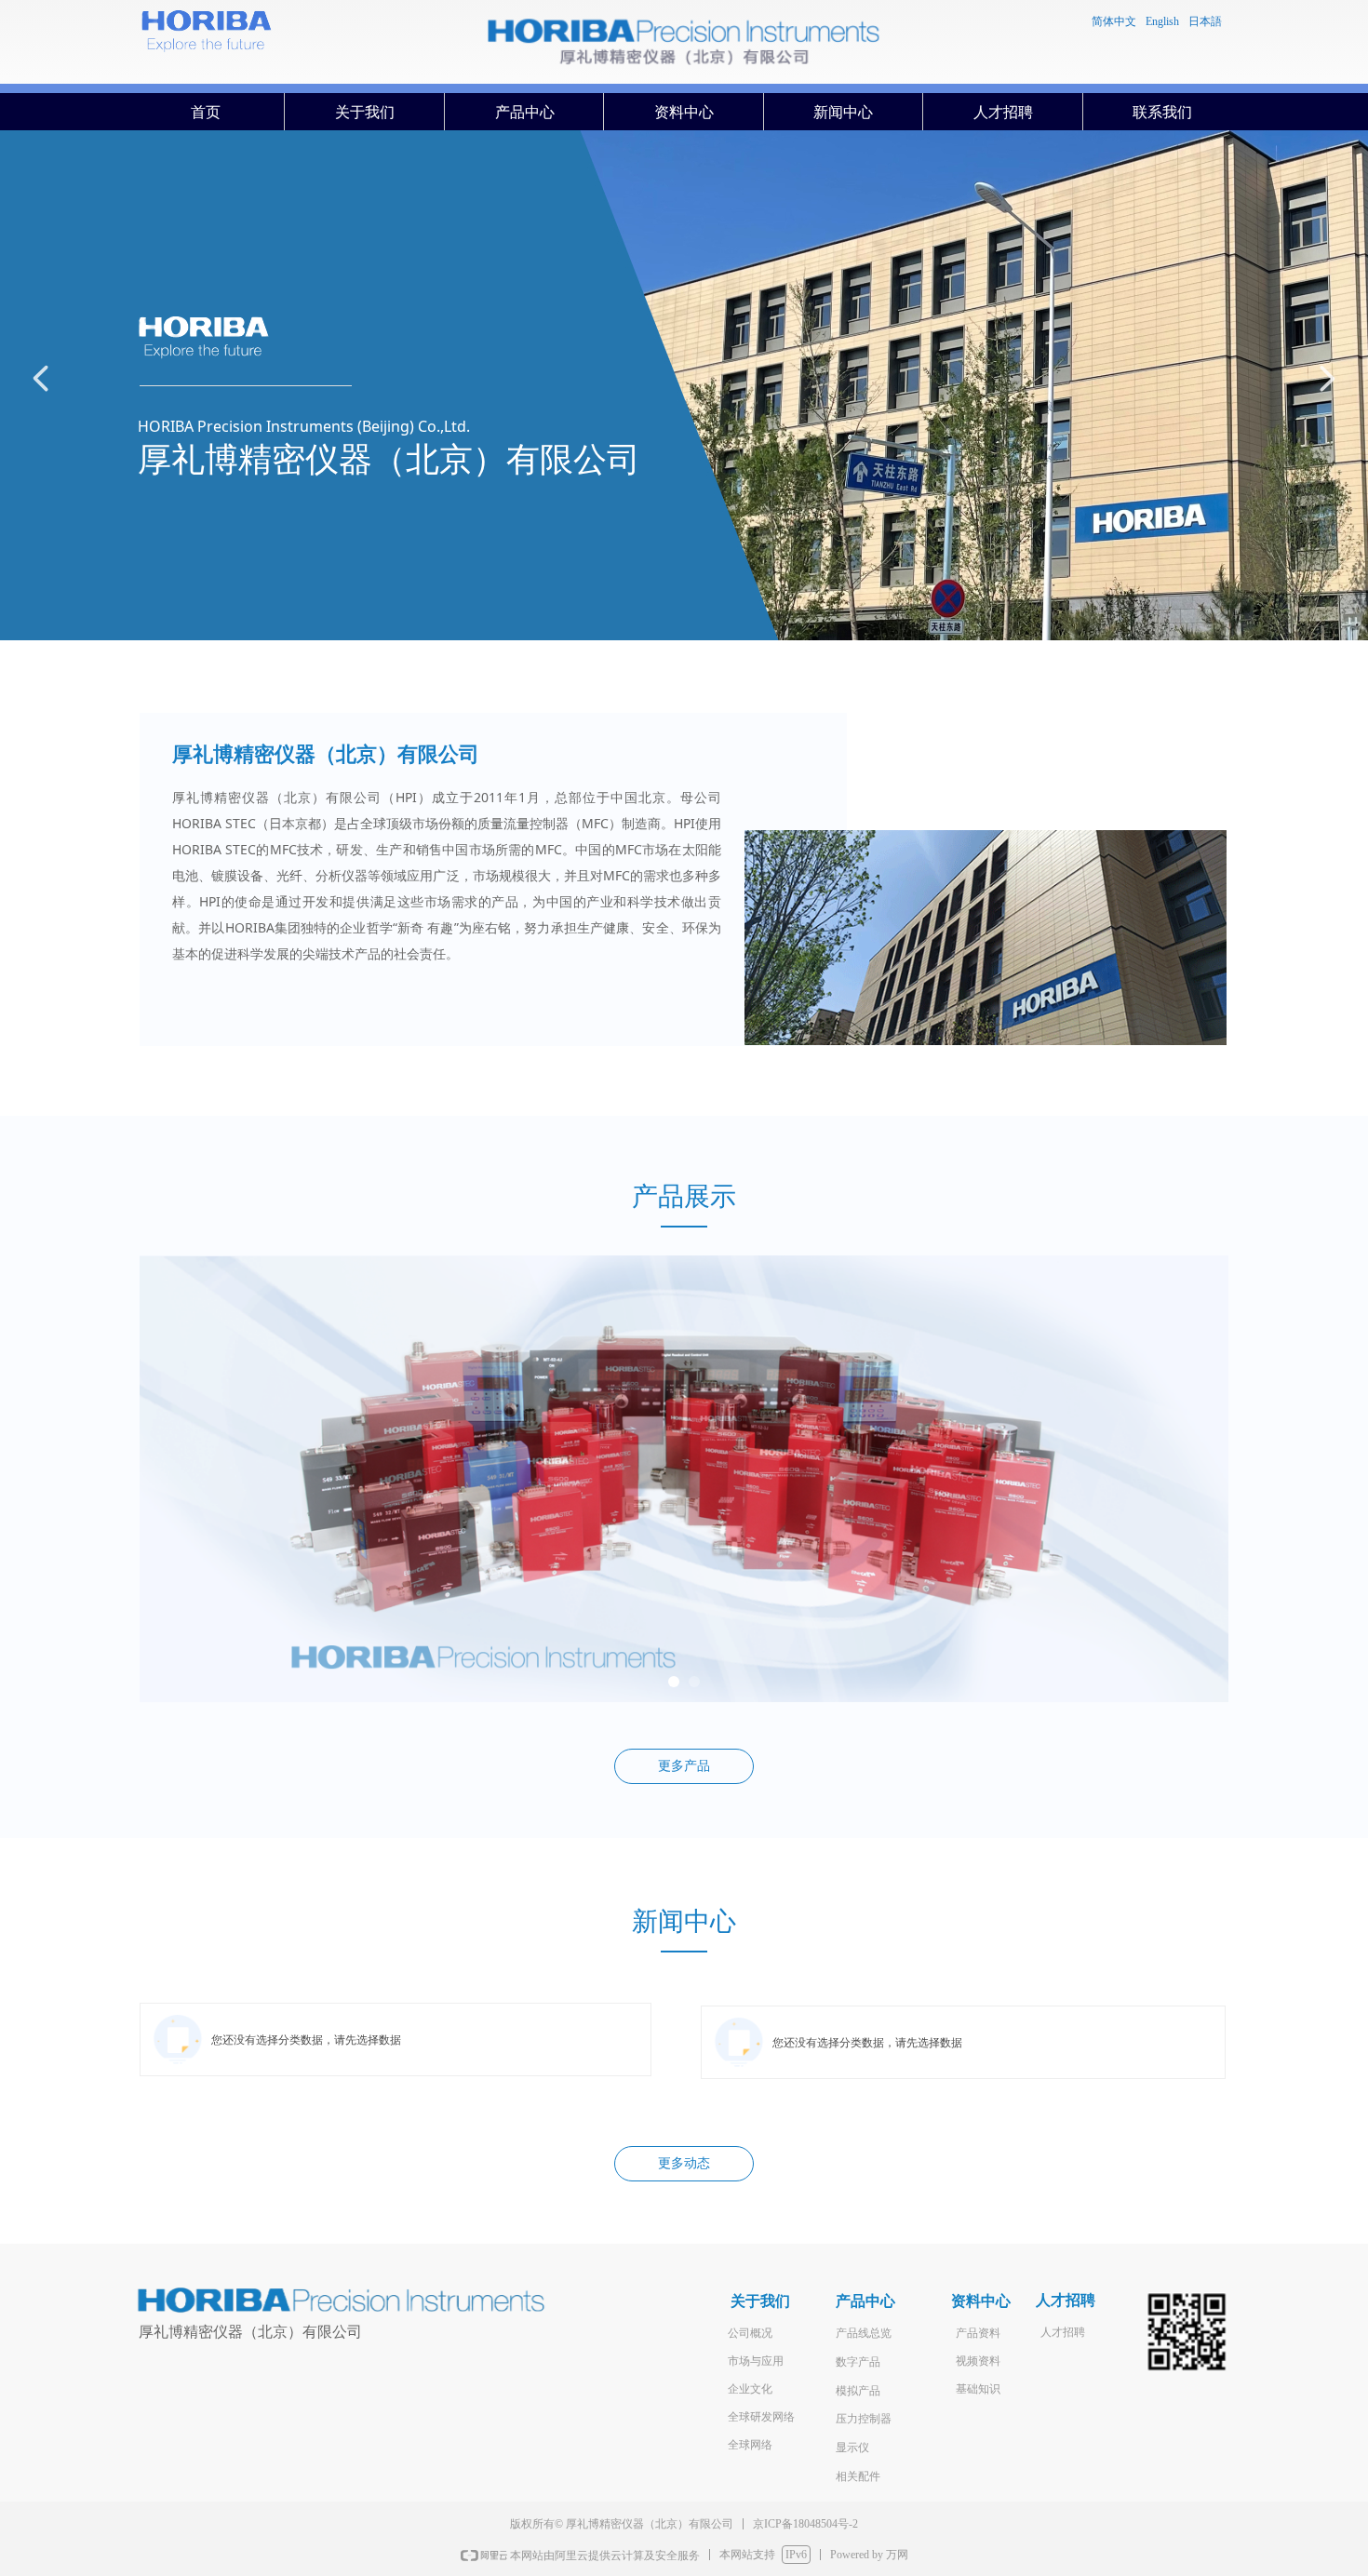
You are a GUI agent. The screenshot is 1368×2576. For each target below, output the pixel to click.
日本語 (1205, 21)
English (1162, 21)
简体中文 (1114, 21)
